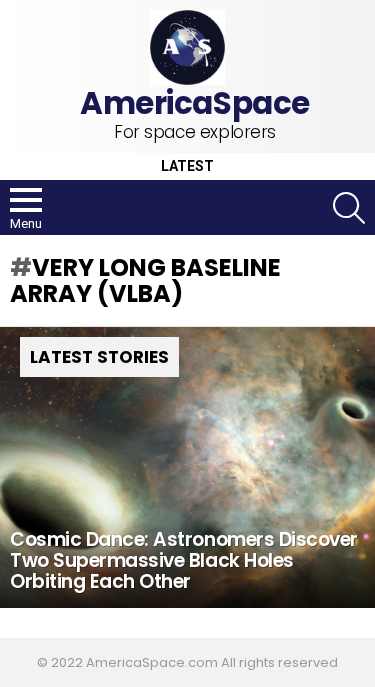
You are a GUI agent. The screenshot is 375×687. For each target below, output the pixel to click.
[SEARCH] (349, 208)
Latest (187, 166)
